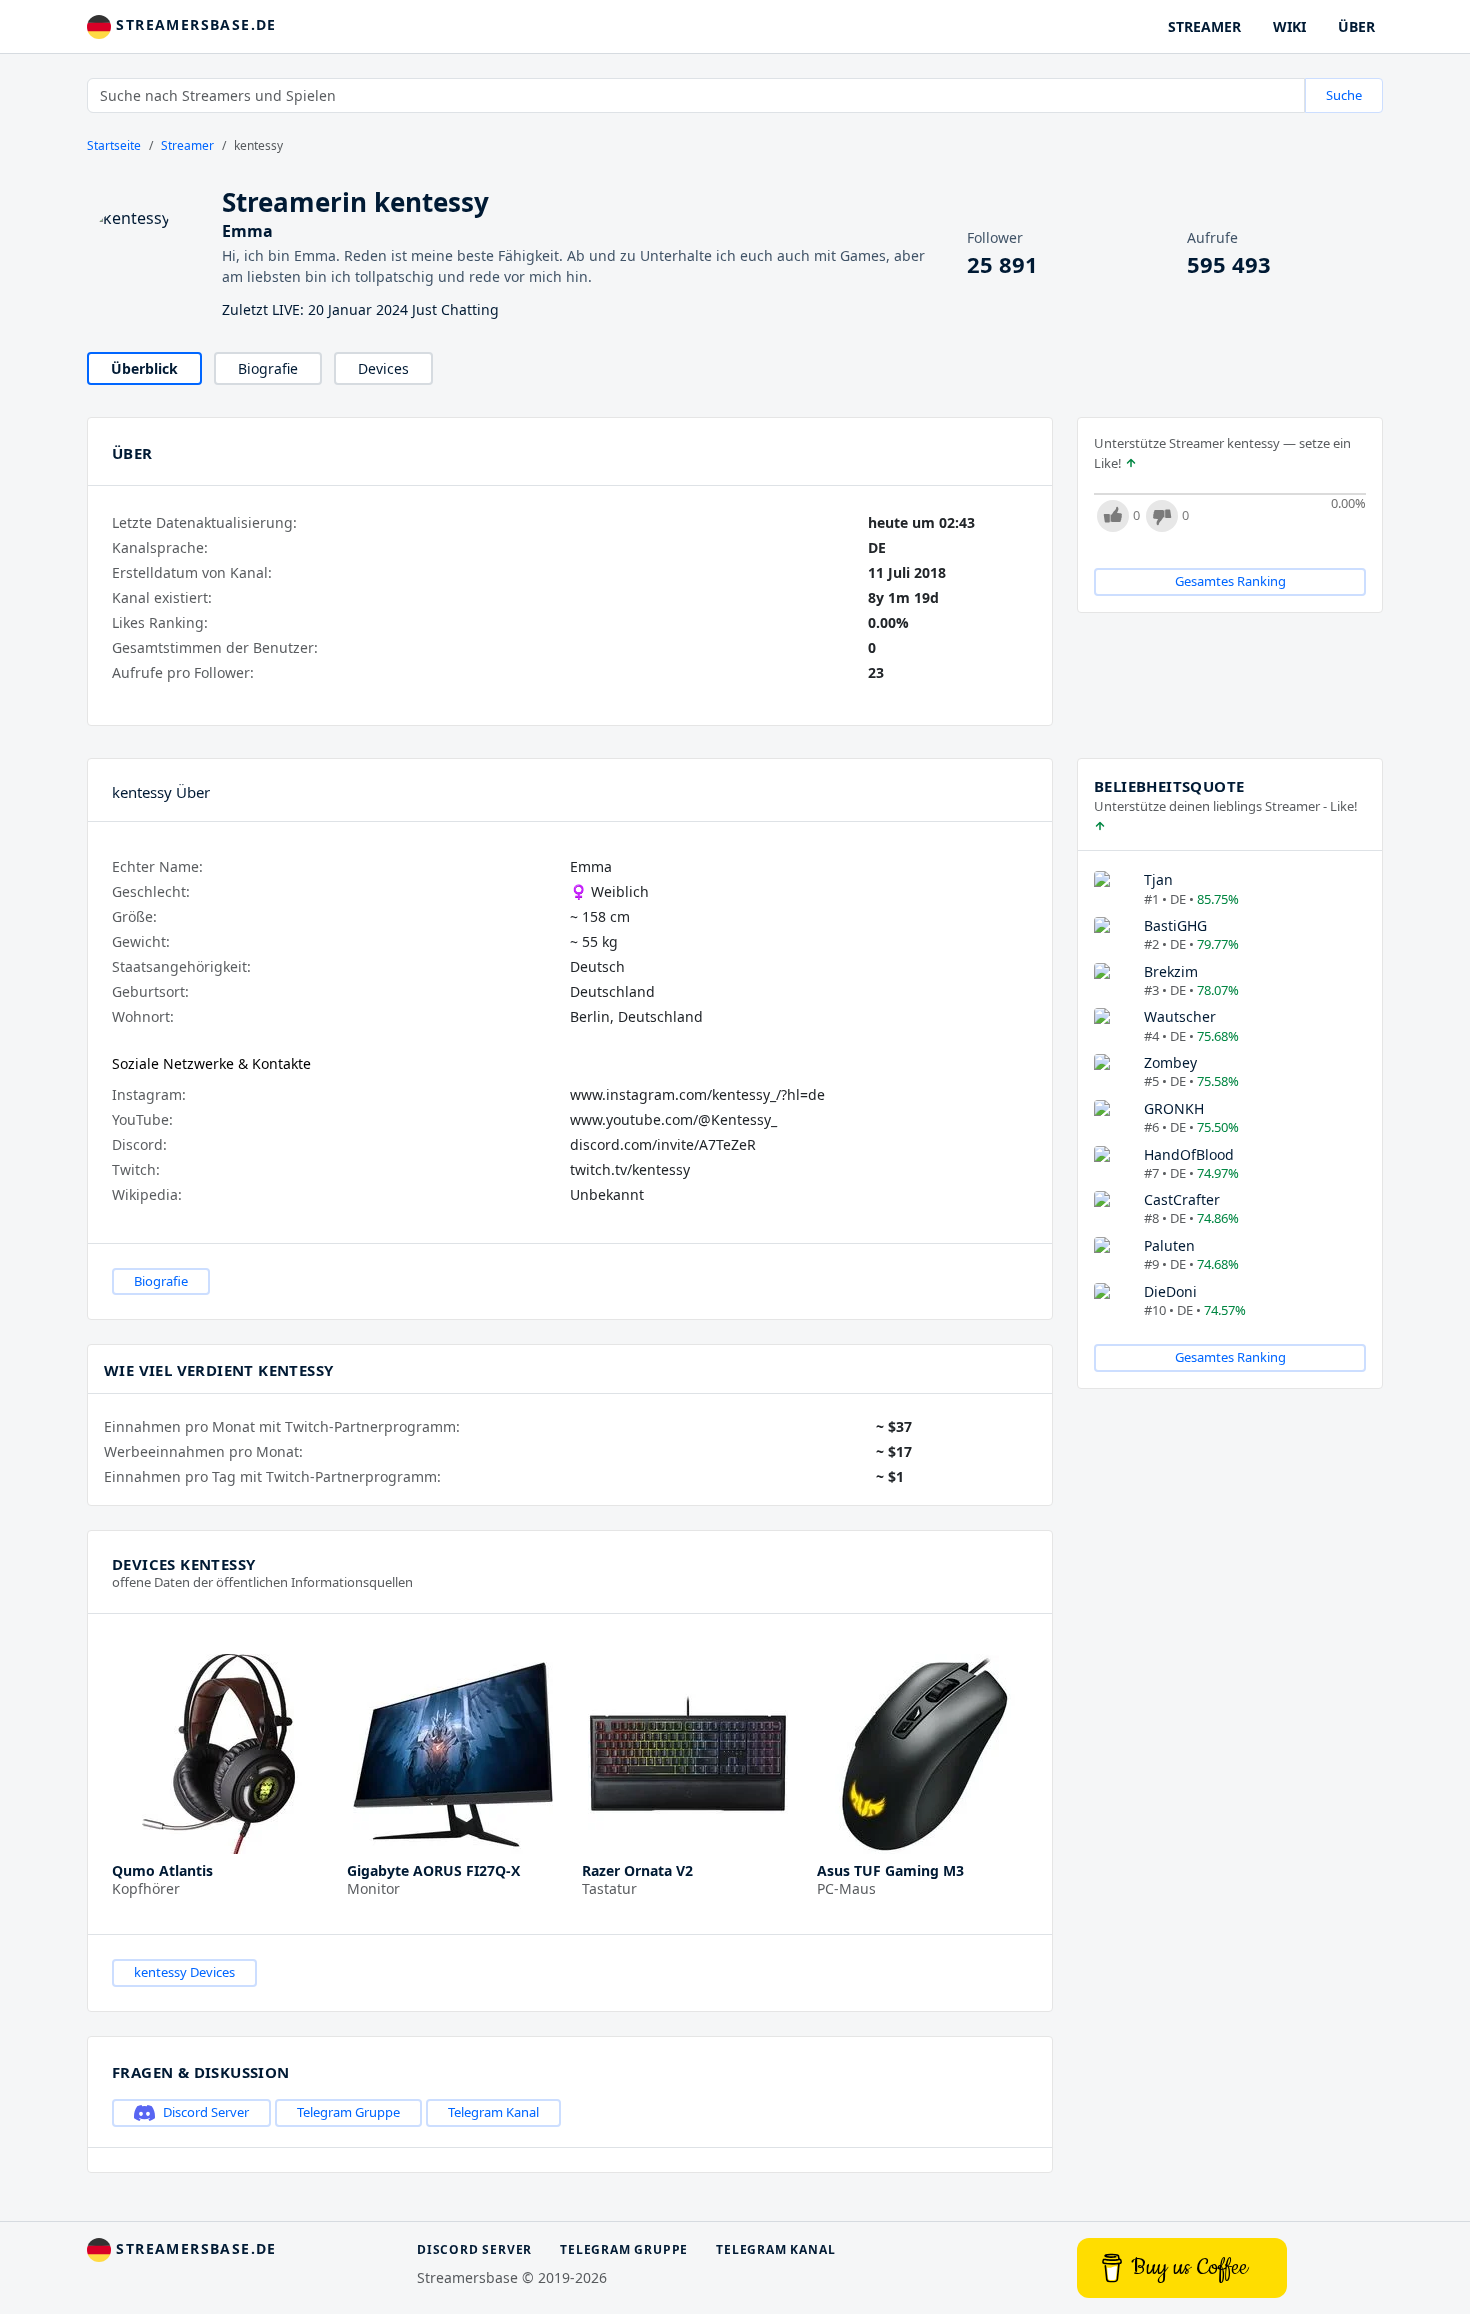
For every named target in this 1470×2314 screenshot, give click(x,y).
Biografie (268, 368)
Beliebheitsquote (1169, 786)
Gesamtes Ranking (1230, 581)
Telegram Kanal (493, 2112)
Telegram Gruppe (348, 2112)
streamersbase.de (194, 24)
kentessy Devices (184, 1972)
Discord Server (206, 2112)
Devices (383, 368)
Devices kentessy (183, 1564)
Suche (1344, 95)
